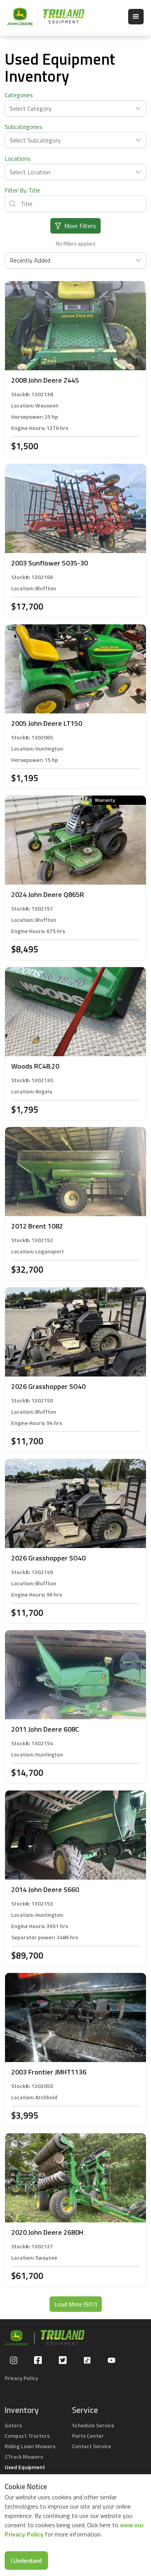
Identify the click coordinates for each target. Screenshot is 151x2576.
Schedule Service (93, 2425)
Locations (18, 158)
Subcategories (23, 127)
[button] (136, 17)
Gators (13, 2425)
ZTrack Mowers (24, 2457)
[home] (42, 16)
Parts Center (88, 2436)
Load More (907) (76, 2304)
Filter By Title (22, 190)
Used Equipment (25, 2467)
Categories (19, 95)
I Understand (26, 2561)
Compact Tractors (27, 2436)
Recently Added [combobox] (30, 260)
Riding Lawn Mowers (30, 2446)
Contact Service (92, 2446)
